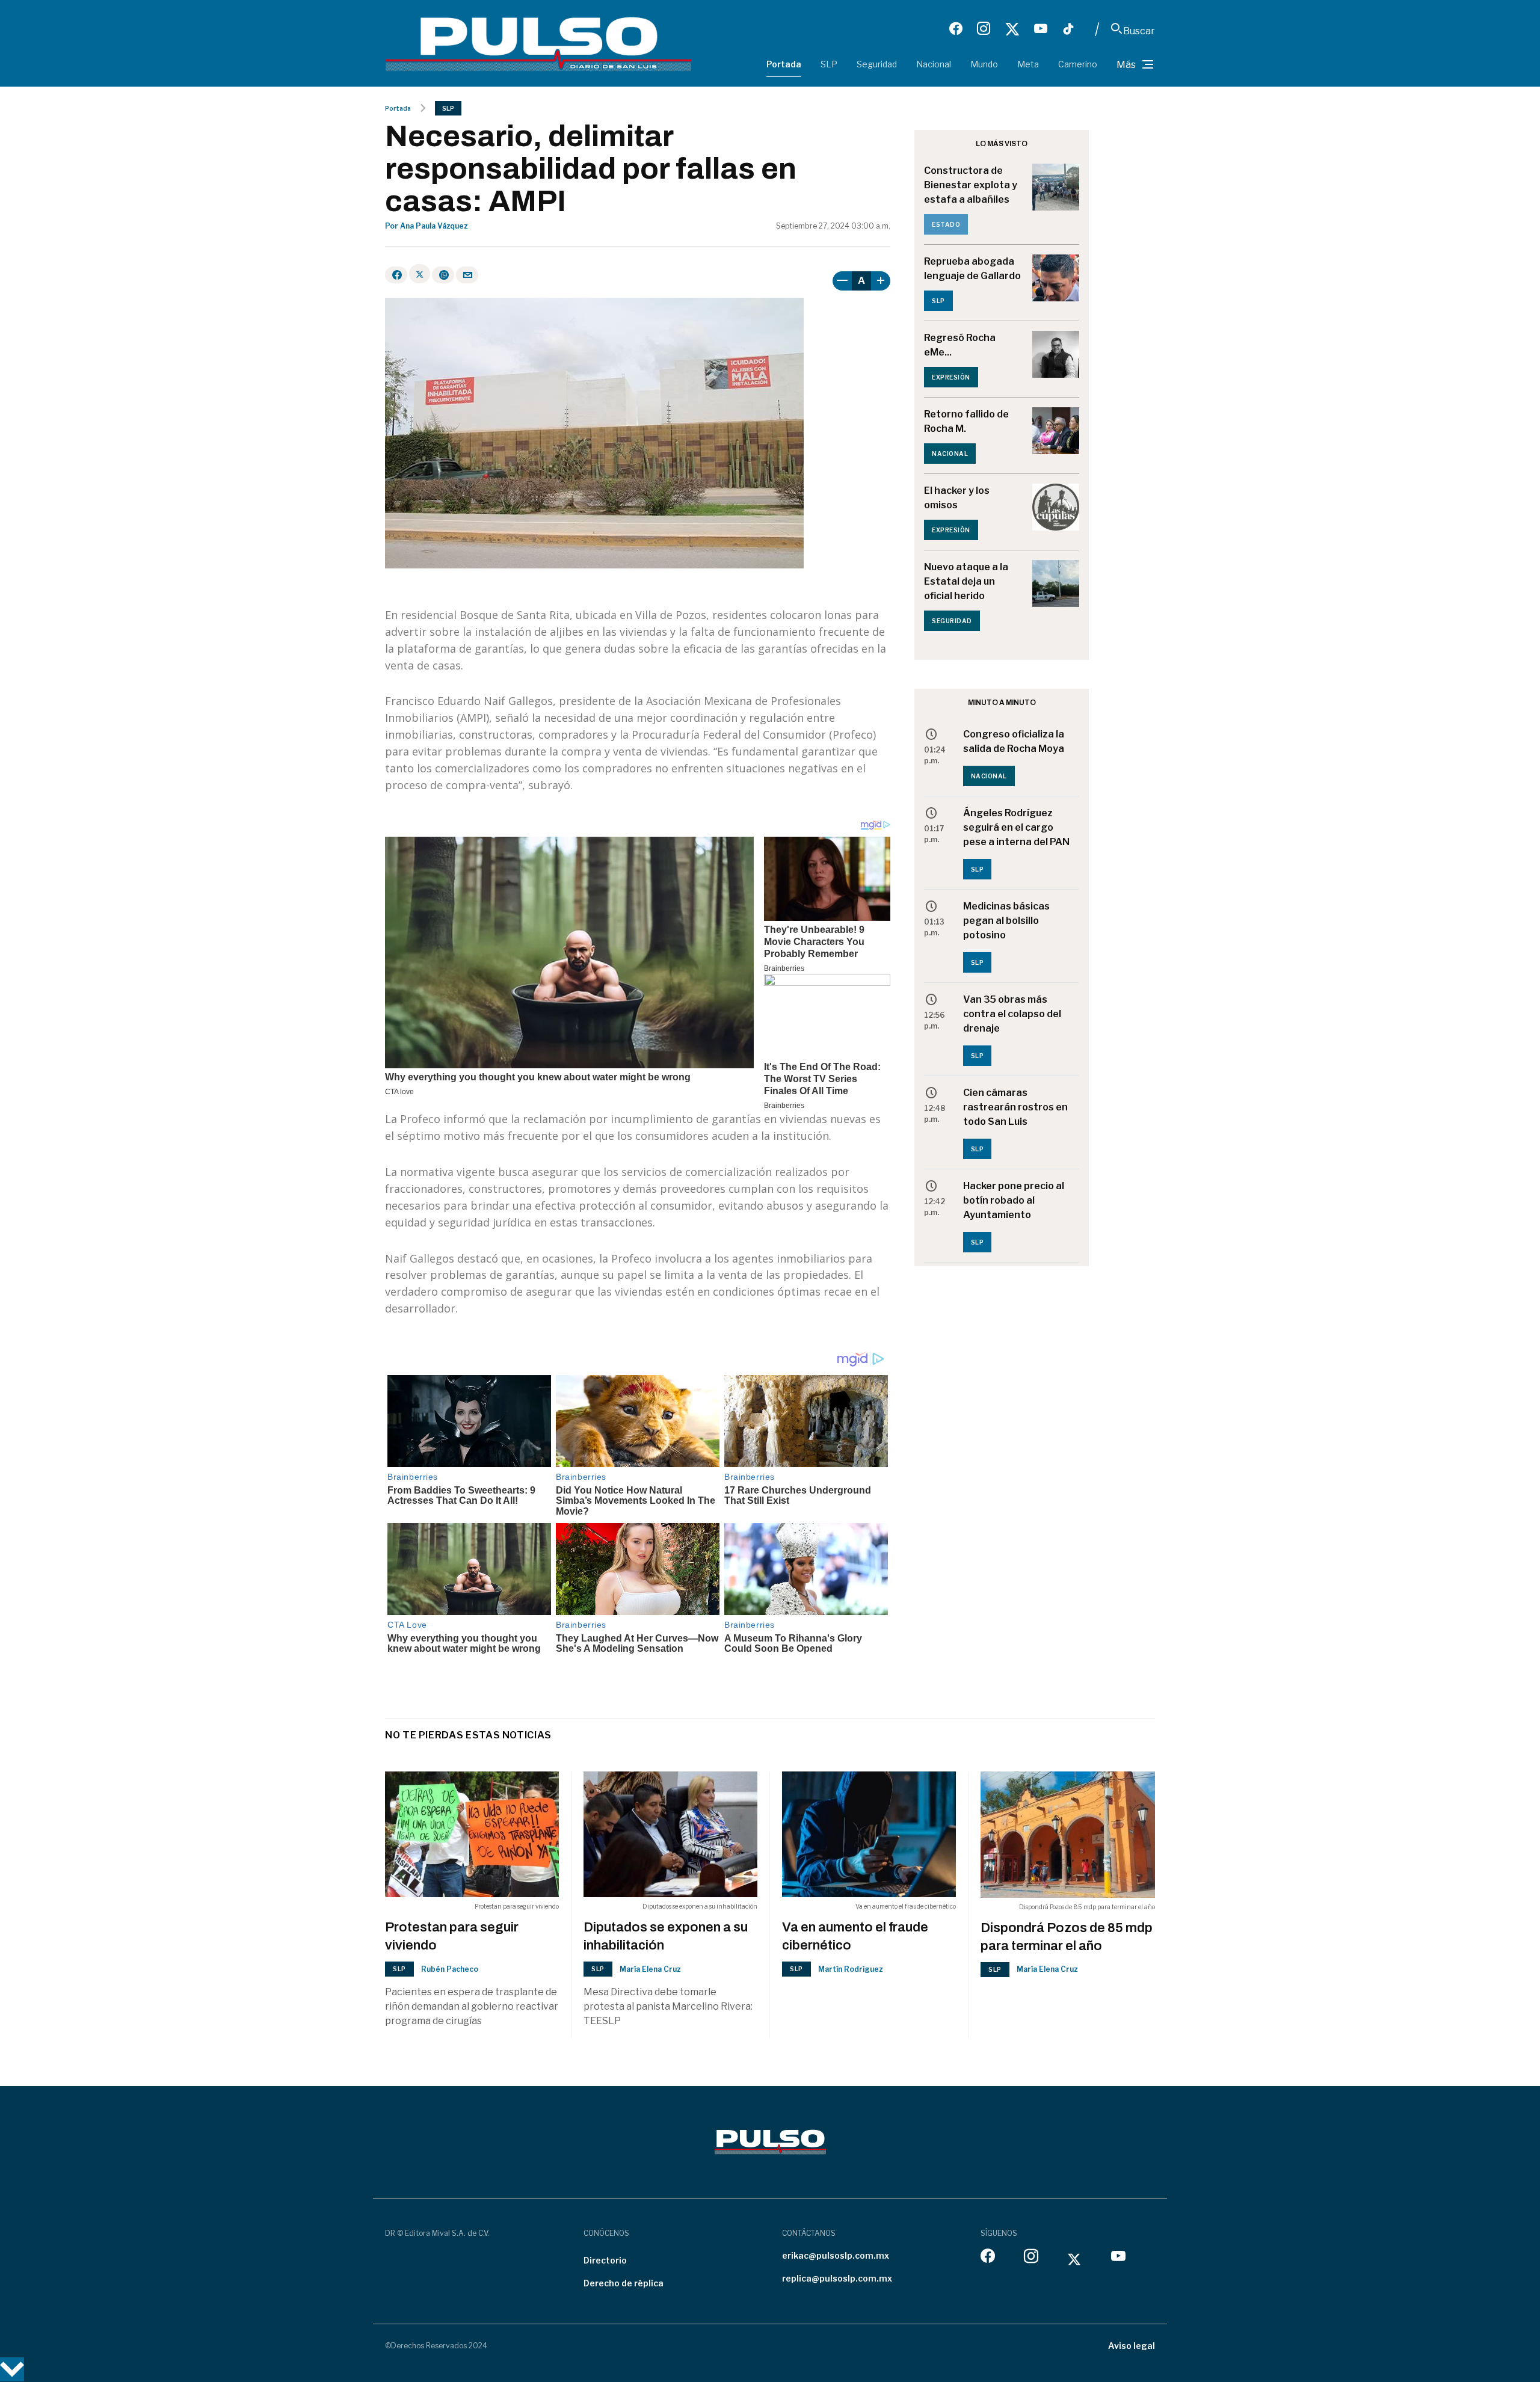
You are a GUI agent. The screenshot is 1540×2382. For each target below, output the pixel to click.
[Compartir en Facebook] (396, 275)
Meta (1028, 64)
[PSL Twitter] (1012, 29)
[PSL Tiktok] (1068, 29)
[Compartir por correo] (467, 275)
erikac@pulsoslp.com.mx (836, 2255)
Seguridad (877, 64)
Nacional (934, 64)
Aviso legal (1132, 2346)
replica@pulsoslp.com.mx (837, 2278)
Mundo (984, 64)
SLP (829, 64)
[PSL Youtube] (1041, 29)
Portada (784, 64)
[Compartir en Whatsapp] (443, 275)
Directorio (605, 2260)
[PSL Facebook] (956, 29)
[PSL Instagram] (984, 29)
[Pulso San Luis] (538, 43)
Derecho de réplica (624, 2283)
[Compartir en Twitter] (420, 274)
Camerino (1078, 64)
